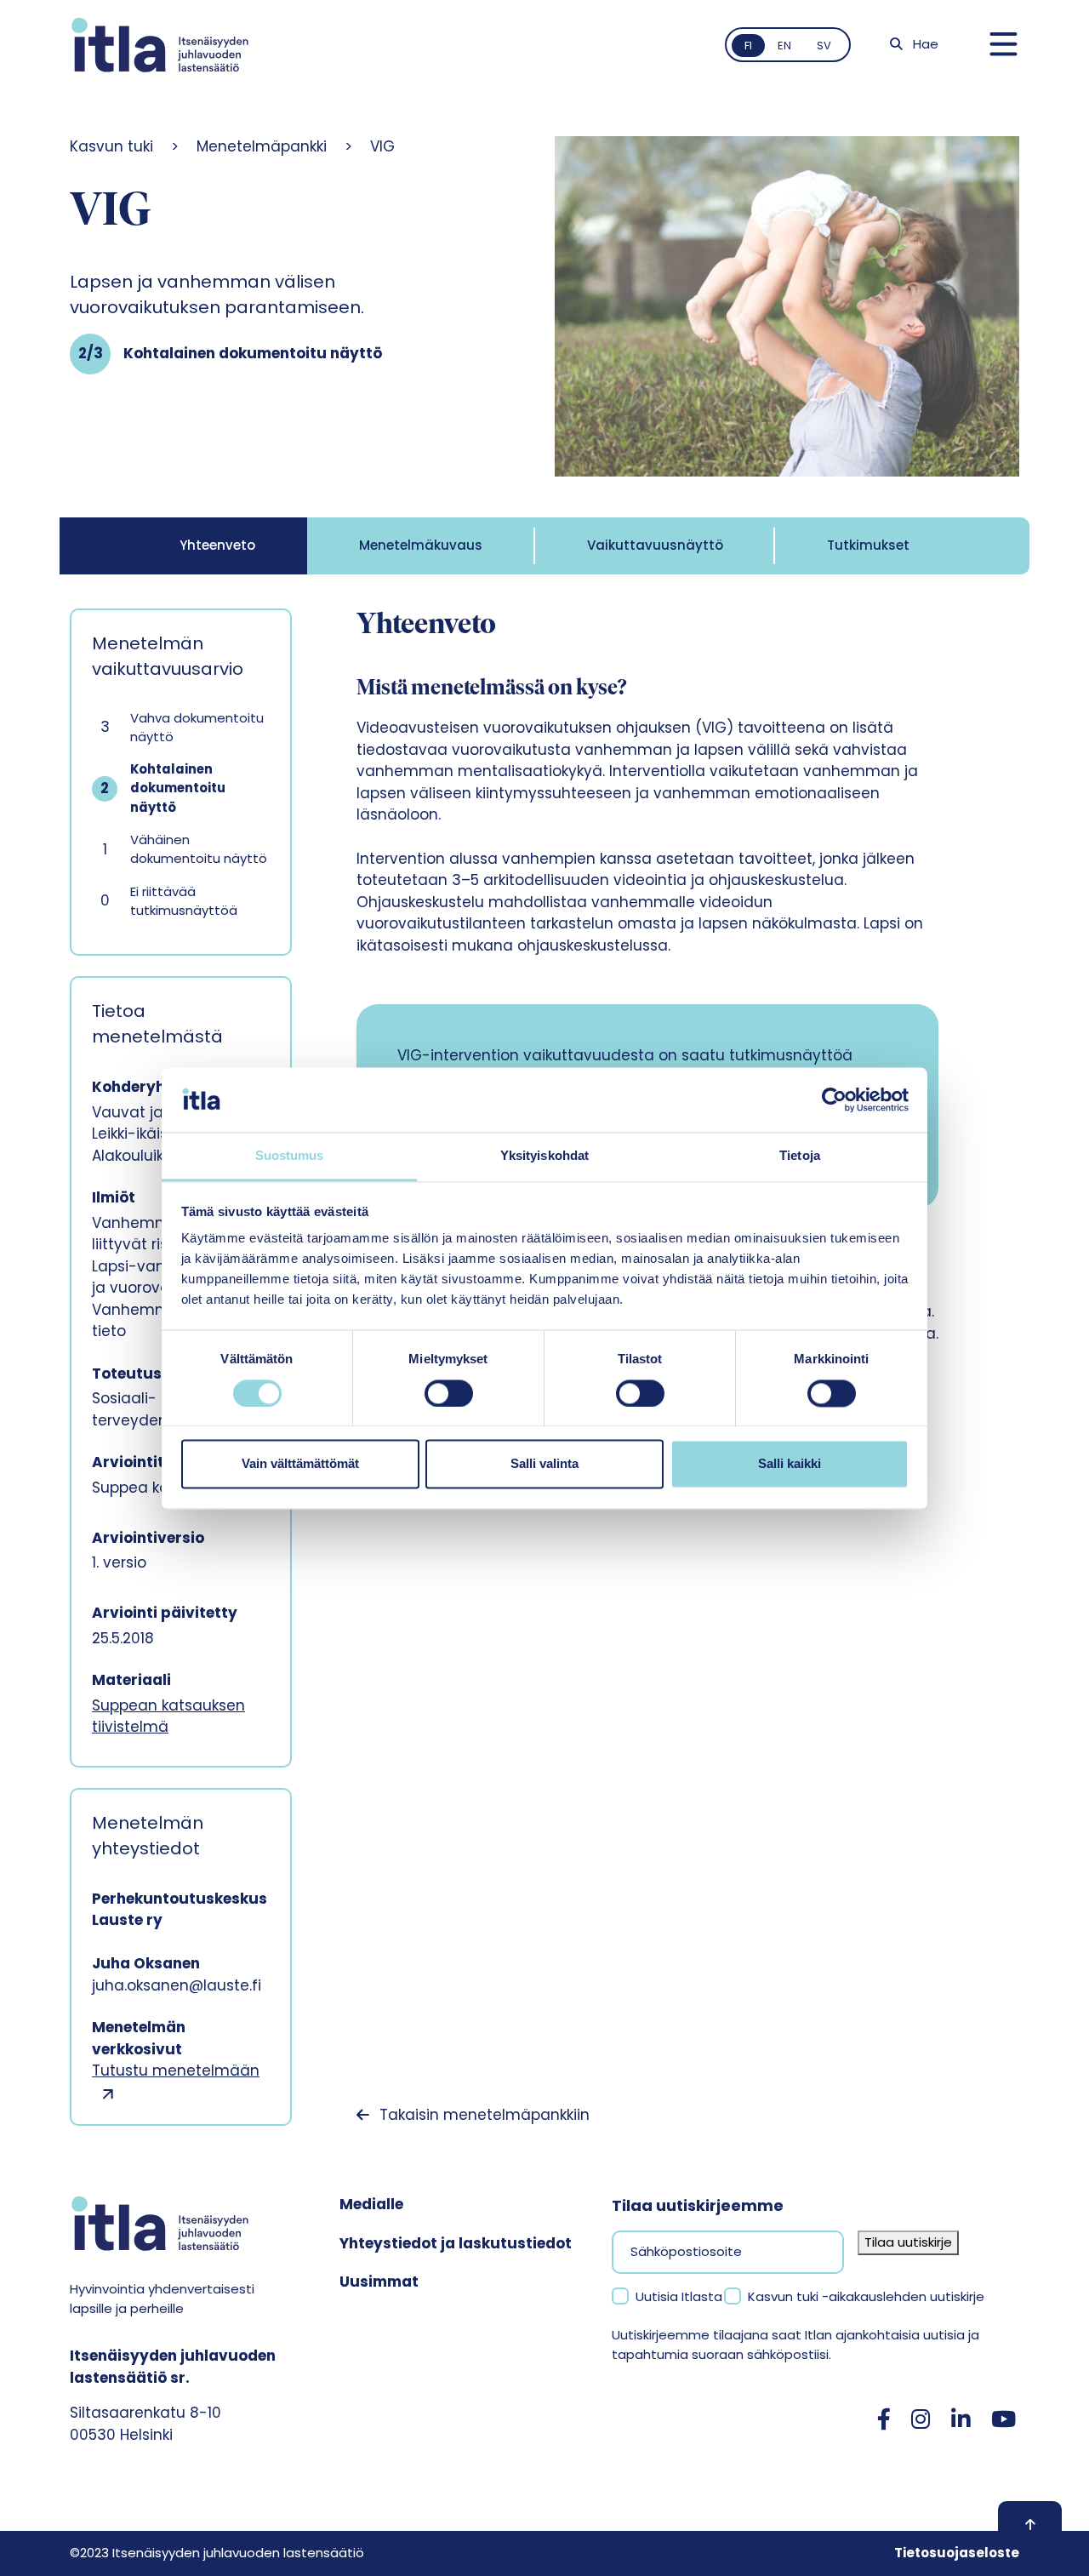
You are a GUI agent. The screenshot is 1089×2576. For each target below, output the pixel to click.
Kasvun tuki (111, 146)
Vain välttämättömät (300, 1464)
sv (824, 46)
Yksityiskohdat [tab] (544, 1156)
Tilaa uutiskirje (908, 2242)
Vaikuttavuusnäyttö (655, 545)
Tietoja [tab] (800, 1156)
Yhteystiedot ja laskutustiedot (456, 2243)
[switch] (449, 1393)
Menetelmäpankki (262, 146)
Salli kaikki (790, 1464)
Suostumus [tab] (290, 1156)
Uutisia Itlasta (679, 2296)
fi (748, 46)
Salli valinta (544, 1464)
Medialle (371, 2204)
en (784, 46)
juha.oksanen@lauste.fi (177, 1985)
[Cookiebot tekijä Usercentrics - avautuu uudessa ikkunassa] (834, 1100)
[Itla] (160, 45)
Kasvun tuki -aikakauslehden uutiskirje (866, 2296)
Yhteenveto (217, 545)
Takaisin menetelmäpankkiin (485, 2115)
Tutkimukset (868, 545)
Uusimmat (379, 2282)
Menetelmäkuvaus (421, 545)
